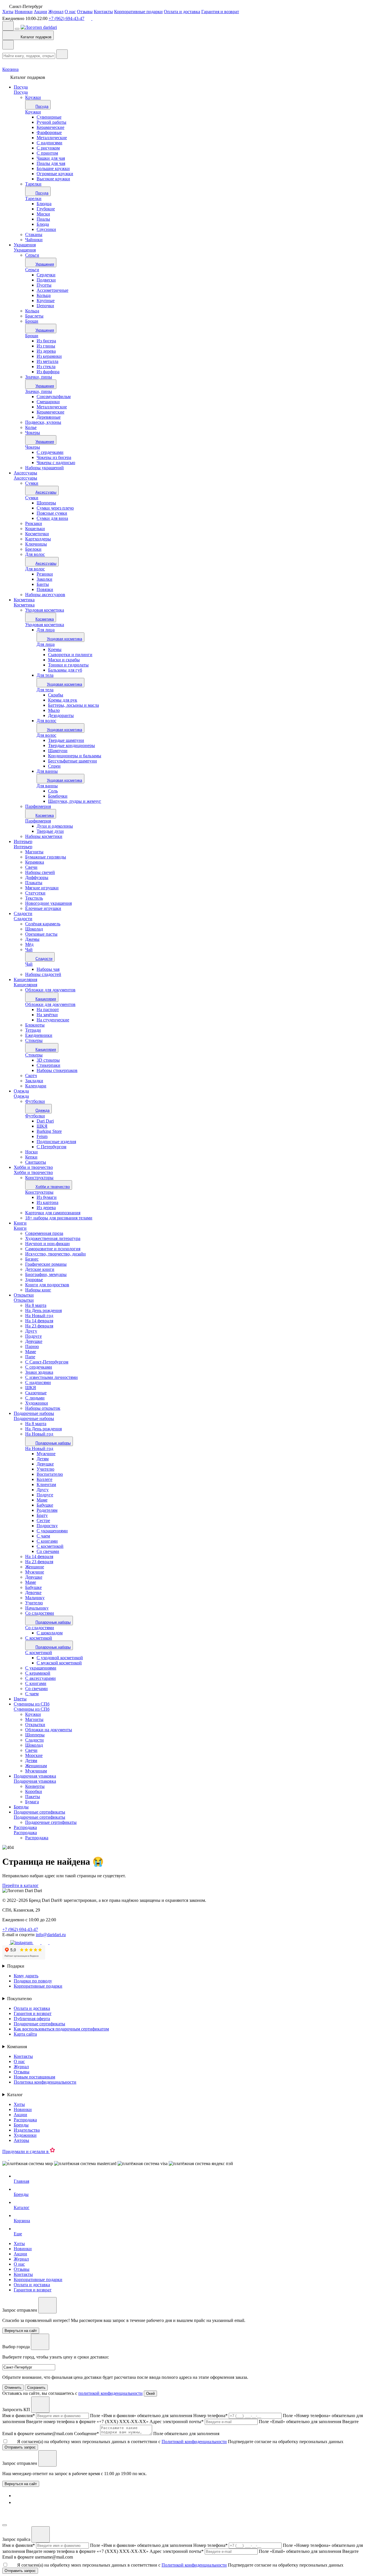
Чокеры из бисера (54, 457)
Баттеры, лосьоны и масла (73, 705)
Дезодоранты (61, 715)
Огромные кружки (55, 174)
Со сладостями (40, 1628)
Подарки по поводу (33, 1981)
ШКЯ (42, 1126)
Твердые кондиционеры (71, 745)
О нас (70, 12)
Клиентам (46, 1484)
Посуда (21, 87)
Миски (43, 214)
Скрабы (56, 695)
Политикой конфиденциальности (194, 2442)
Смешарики (48, 402)
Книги (20, 1223)
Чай (29, 964)
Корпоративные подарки (138, 12)
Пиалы (43, 219)
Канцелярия (25, 980)
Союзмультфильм (54, 397)
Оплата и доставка (182, 12)
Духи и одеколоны (55, 826)
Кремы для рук (63, 700)
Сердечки (46, 275)
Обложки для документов (50, 1004)
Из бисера (46, 341)
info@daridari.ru (51, 1935)
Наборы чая (48, 969)
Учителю (45, 1469)
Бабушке (45, 1505)
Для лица (46, 630)
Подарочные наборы (34, 1413)
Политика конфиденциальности (45, 2082)
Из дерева (46, 351)
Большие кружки (53, 168)
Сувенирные (49, 117)
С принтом (47, 153)
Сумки (32, 498)
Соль (53, 791)
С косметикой (50, 1546)
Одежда (21, 1091)
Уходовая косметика (45, 625)
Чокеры (33, 447)
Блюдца (44, 204)
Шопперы (46, 503)
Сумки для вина (52, 518)
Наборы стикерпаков (57, 1070)
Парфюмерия (38, 821)
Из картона (47, 1202)
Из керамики (49, 356)
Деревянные (49, 417)
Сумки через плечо (55, 508)
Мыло (54, 710)
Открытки (24, 1295)
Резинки (45, 574)
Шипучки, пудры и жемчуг (75, 801)
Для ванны (47, 771)
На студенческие (53, 1020)
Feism (42, 1136)
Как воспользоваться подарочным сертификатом (61, 2029)
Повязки (45, 589)
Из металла (47, 361)
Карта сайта (25, 2034)
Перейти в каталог (20, 1885)
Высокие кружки (53, 179)
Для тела (45, 675)
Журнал (56, 12)
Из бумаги (47, 1197)
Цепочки (45, 306)
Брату (42, 1515)
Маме (42, 1500)
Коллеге (44, 1479)
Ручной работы (51, 122)
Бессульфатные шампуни (72, 761)
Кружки (33, 112)
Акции (40, 12)
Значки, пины (39, 391)
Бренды (21, 1807)
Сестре (43, 1520)
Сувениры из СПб (32, 1704)
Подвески (46, 280)
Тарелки (33, 198)
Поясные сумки (52, 513)
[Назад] (8, 45)
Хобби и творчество (33, 1167)
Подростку (47, 1526)
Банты (43, 584)
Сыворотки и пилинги (70, 655)
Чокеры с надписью (56, 463)
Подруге (45, 1495)
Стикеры (34, 1055)
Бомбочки (58, 796)
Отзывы (85, 12)
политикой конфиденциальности (111, 2393)
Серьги (32, 270)
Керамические (50, 127)
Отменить (13, 2388)
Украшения (25, 245)
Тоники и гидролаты (68, 665)
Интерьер (23, 841)
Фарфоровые (49, 132)
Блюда (43, 224)
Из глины (46, 346)
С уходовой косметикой (60, 1658)
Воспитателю (50, 1474)
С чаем (43, 1536)
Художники (25, 2135)
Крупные (46, 300)
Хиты (8, 12)
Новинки (24, 12)
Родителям (47, 1510)
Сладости (23, 913)
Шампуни (58, 751)
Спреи (54, 766)
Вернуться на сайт (21, 2484)
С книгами (47, 1541)
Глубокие (46, 209)
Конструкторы (39, 1192)
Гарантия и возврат (220, 12)
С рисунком (48, 148)
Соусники (46, 229)
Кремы (55, 649)
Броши (32, 336)
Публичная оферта (32, 2019)
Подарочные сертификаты (39, 1812)
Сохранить (36, 2388)
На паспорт (48, 1010)
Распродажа (25, 1827)
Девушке (45, 1464)
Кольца (44, 295)
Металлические (52, 138)
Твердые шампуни (66, 740)
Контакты (103, 12)
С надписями (49, 143)
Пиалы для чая (51, 163)
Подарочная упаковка (35, 1776)
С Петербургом (51, 1147)
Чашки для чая (51, 158)
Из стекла (46, 367)
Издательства (27, 2130)
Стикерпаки (48, 1065)
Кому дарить (26, 1976)
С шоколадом (50, 1633)
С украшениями (52, 1531)
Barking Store (49, 1131)
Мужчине (46, 1454)
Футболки (35, 1116)
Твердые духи (50, 831)
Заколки (44, 579)
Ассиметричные (52, 290)
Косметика (24, 600)
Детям (43, 1459)
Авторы (21, 2140)
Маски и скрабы (64, 660)
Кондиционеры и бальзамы (75, 756)
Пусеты (44, 285)
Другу (43, 1490)
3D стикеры (48, 1060)
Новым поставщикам (34, 2077)
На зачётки (47, 1015)
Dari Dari (45, 1121)
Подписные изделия (56, 1142)
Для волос (35, 569)
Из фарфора (48, 372)
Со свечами (48, 1551)
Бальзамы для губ (65, 670)
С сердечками (50, 452)
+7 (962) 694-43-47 (66, 18)
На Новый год (39, 1448)
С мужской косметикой (59, 1663)
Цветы (20, 1699)
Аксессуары (25, 473)
